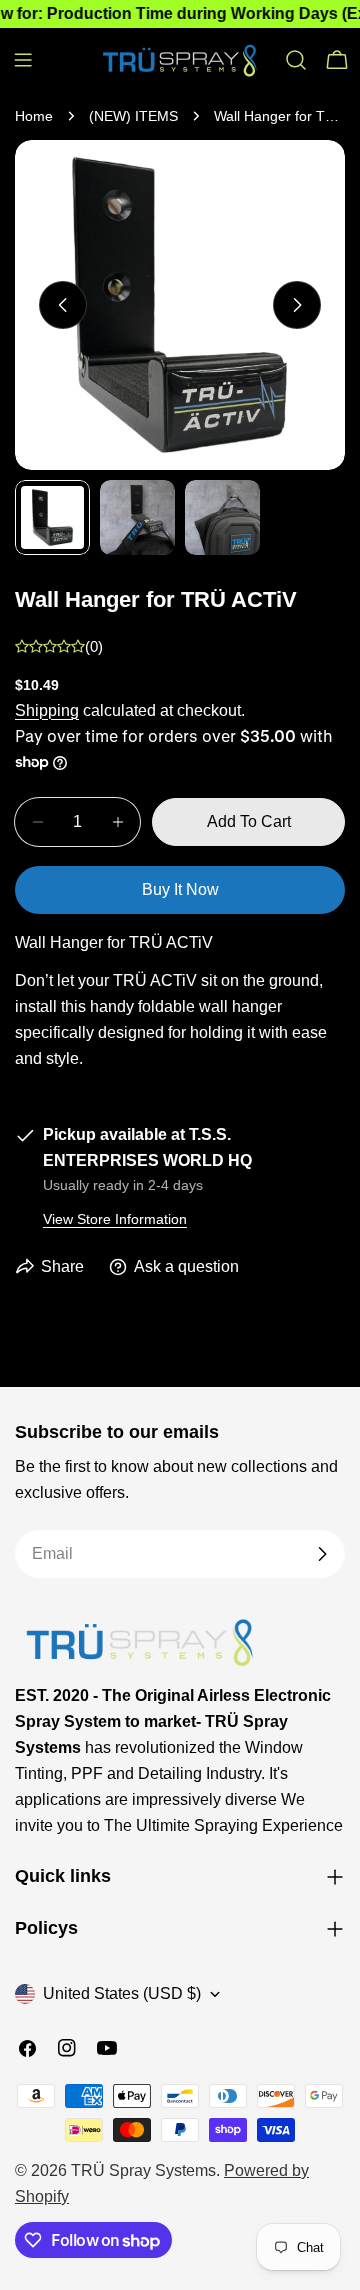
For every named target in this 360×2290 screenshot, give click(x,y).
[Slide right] (297, 305)
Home (34, 116)
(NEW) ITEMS (133, 116)
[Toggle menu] (23, 60)
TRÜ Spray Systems (143, 2170)
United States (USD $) (122, 1993)
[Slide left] (63, 305)
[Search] (296, 60)
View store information (115, 1219)
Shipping (47, 710)
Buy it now (180, 889)
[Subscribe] (322, 1554)
